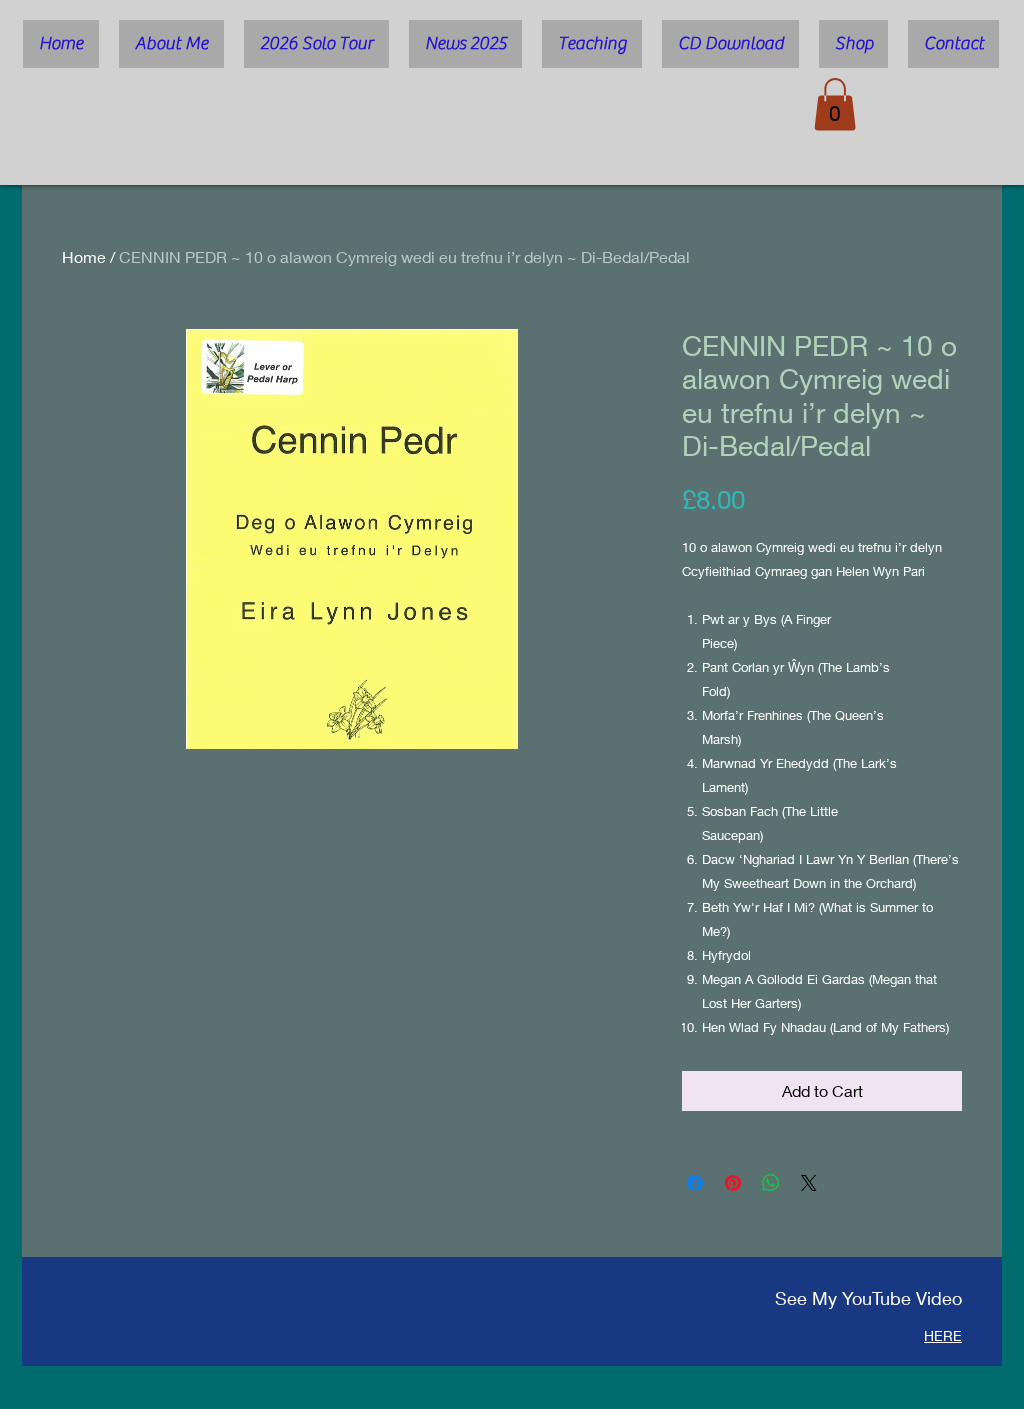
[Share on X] (809, 1183)
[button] (835, 104)
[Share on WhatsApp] (771, 1183)
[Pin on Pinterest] (733, 1183)
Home (84, 256)
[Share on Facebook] (695, 1183)
